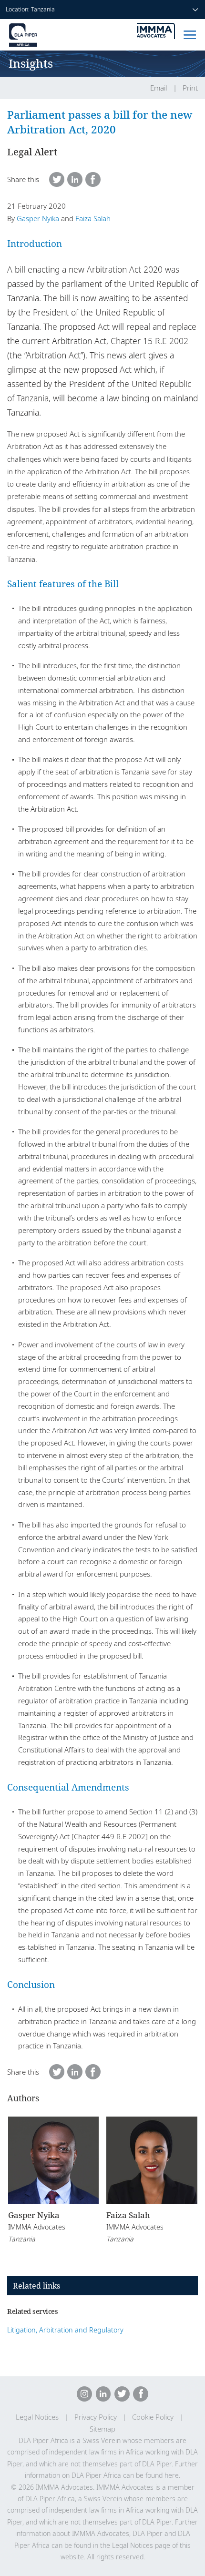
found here (162, 2475)
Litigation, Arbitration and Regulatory (65, 2330)
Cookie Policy (153, 2417)
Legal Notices (37, 2417)
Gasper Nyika (38, 218)
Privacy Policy (96, 2417)
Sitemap (102, 2429)
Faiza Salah (93, 218)
